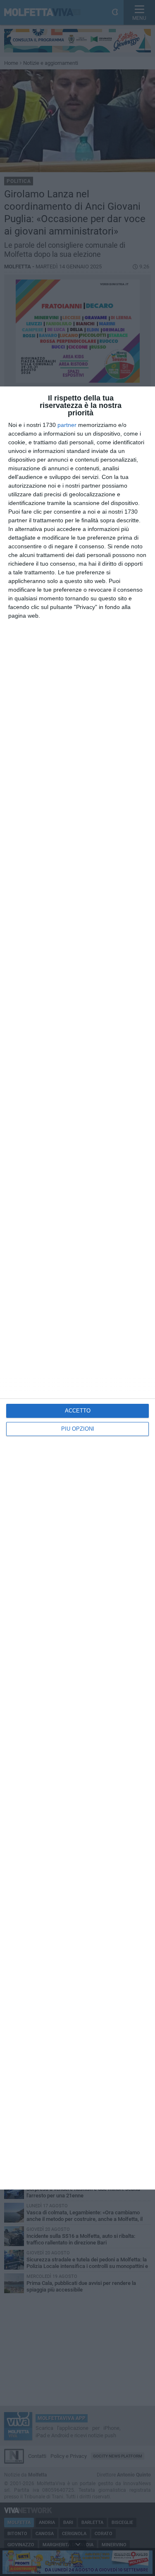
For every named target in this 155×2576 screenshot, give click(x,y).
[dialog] (77, 1288)
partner (67, 425)
